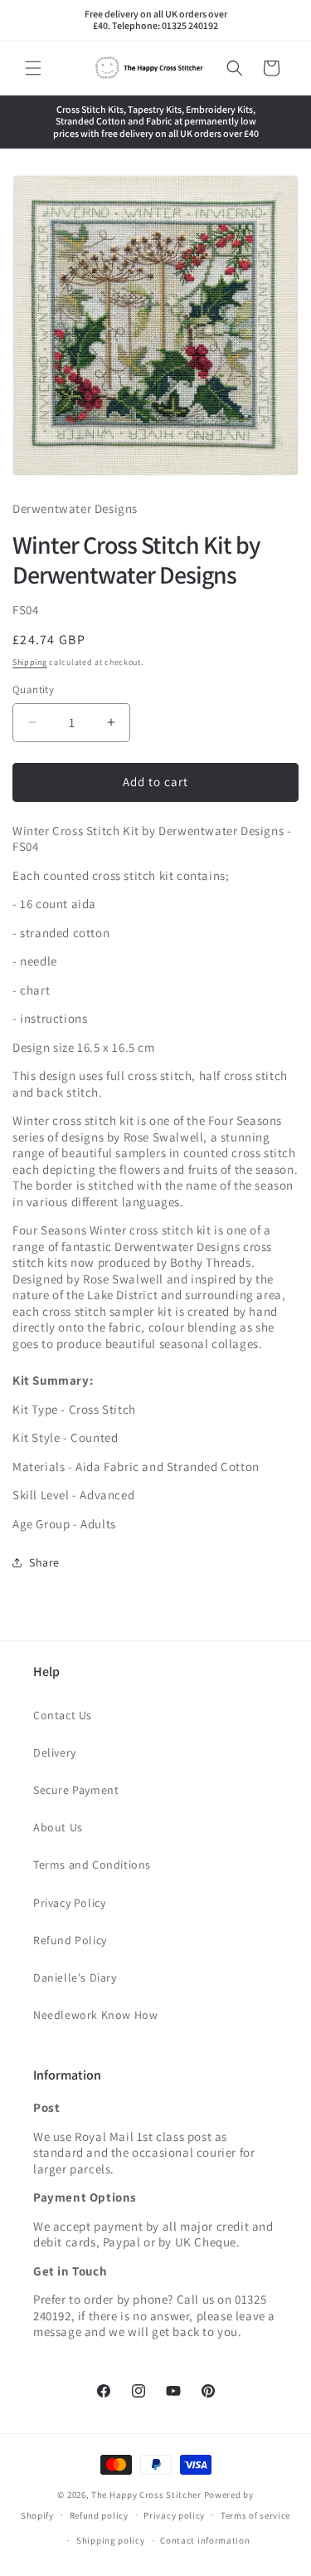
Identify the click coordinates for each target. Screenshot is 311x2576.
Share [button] (44, 1562)
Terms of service (255, 2515)
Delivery (55, 1752)
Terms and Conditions (92, 1865)
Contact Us (63, 1715)
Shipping (30, 662)
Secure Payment (76, 1790)
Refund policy (99, 2515)
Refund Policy (70, 1940)
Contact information (205, 2540)
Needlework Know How (95, 2015)
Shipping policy (111, 2540)
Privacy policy (174, 2515)
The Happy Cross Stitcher (146, 2495)
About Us (58, 1827)
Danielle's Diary (75, 1977)
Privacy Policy (69, 1903)
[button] (33, 68)
